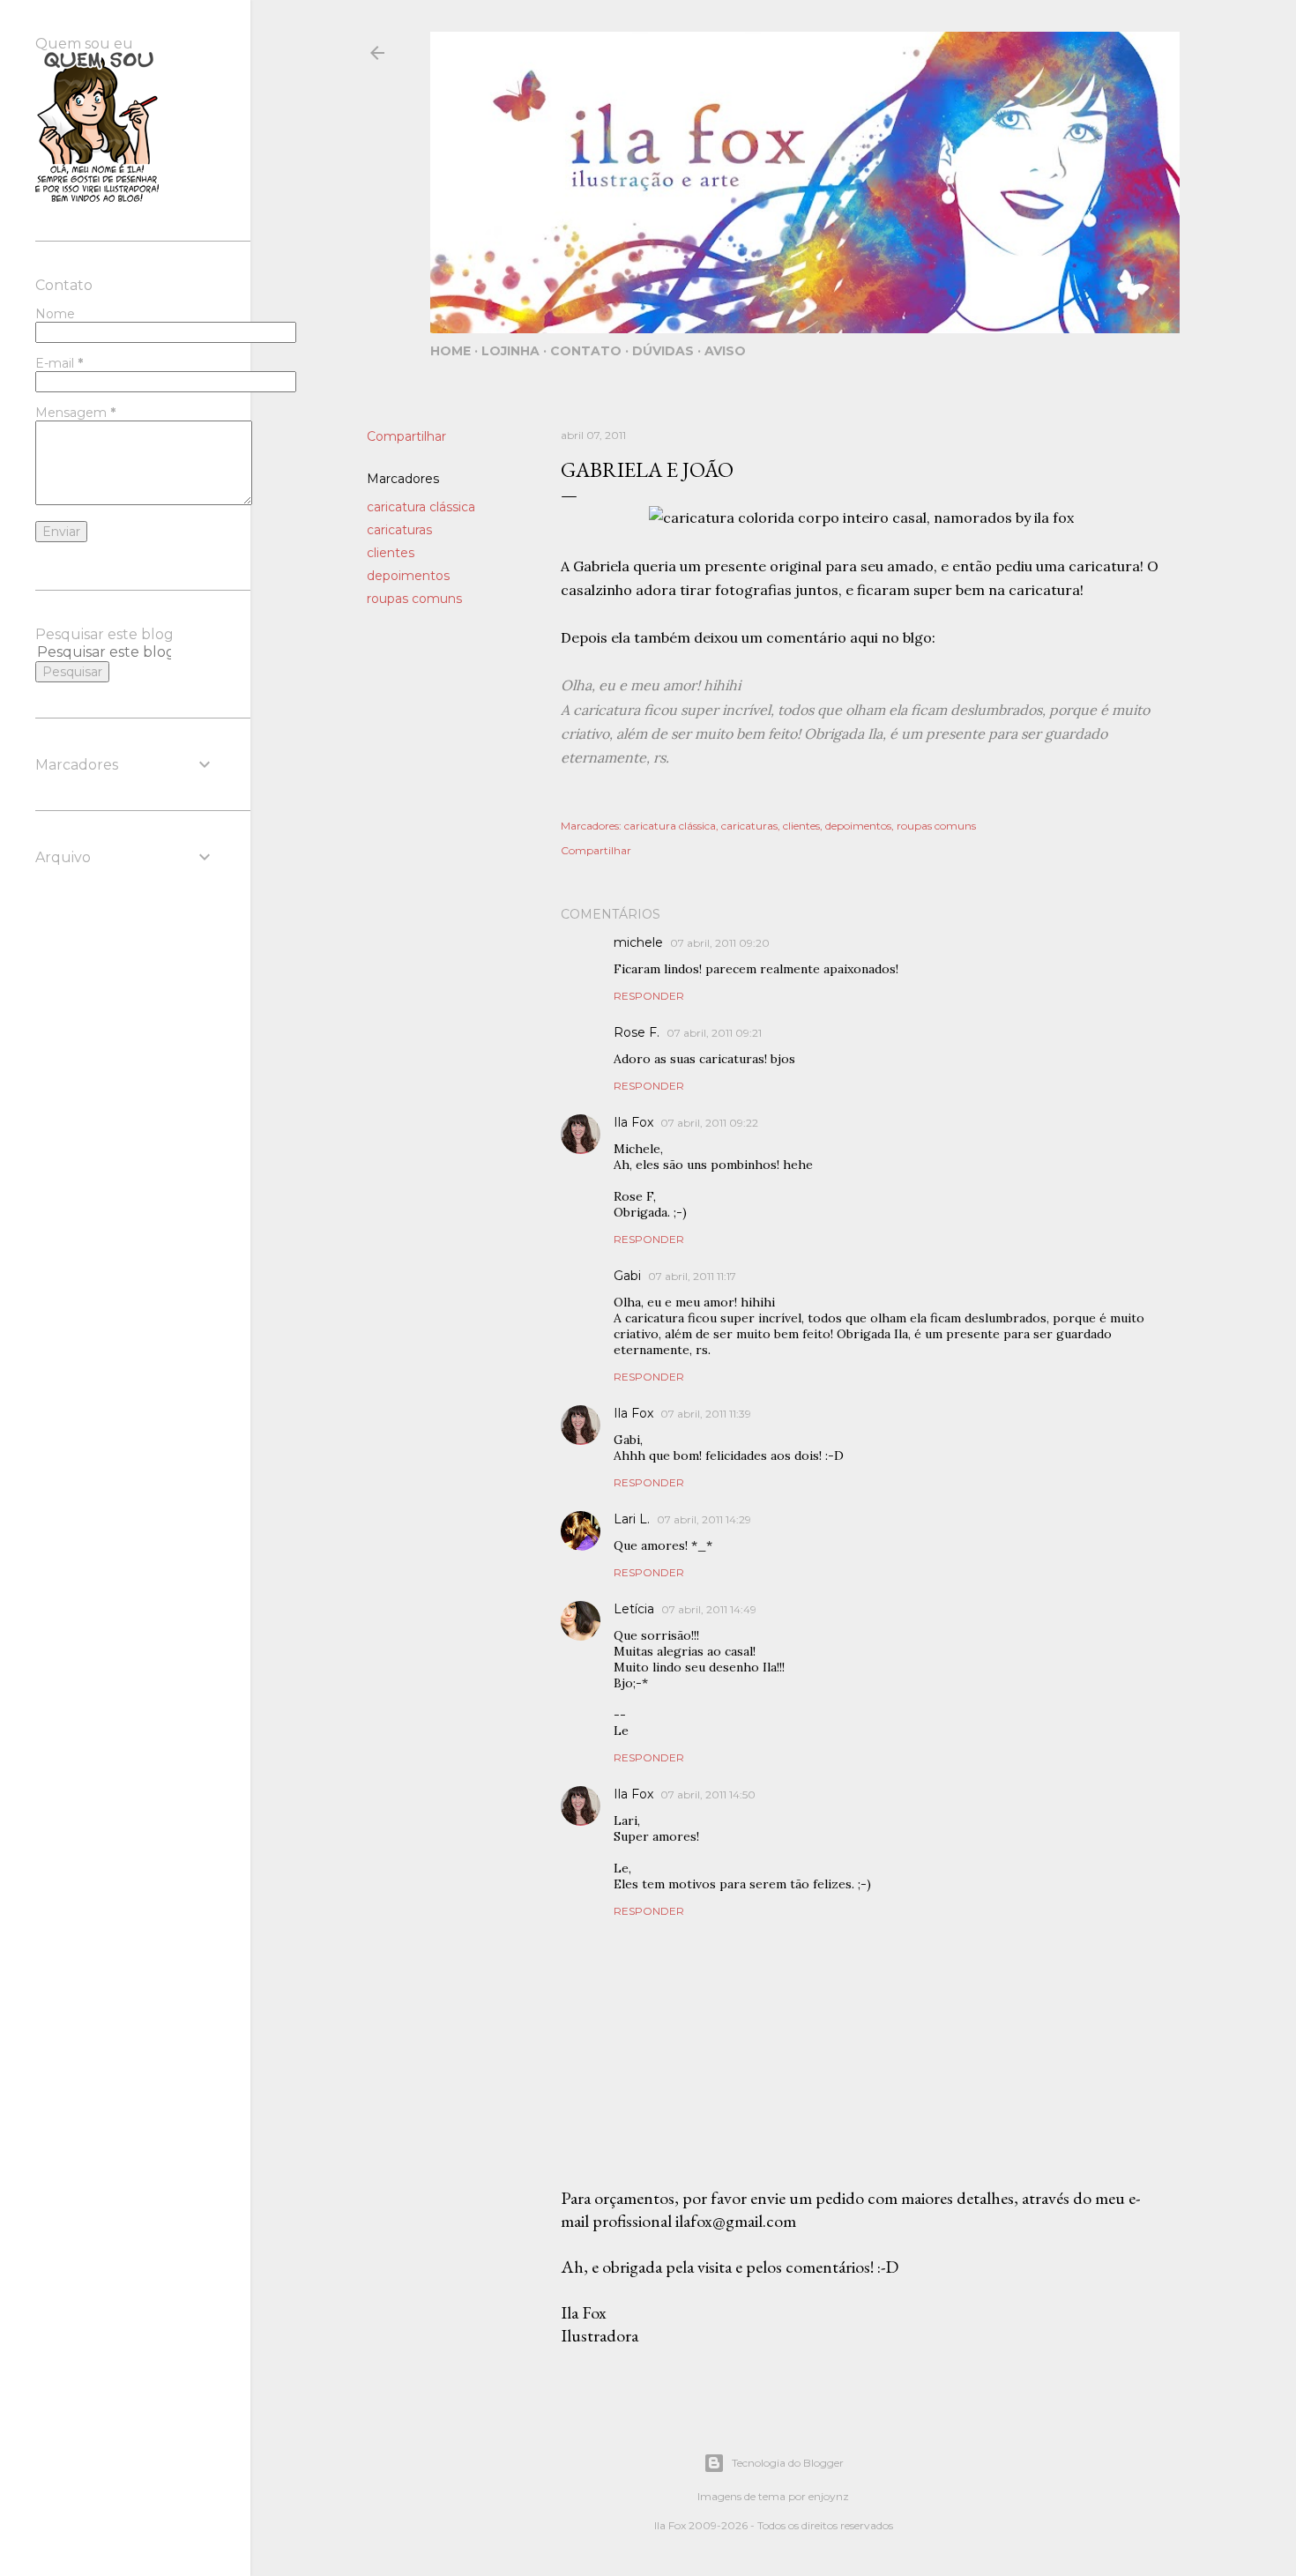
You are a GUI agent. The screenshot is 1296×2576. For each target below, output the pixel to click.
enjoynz (829, 2496)
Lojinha (510, 351)
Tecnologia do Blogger (788, 2463)
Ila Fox (633, 1122)
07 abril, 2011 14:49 (709, 1609)
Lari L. (632, 1519)
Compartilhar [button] (406, 436)
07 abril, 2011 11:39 (706, 1414)
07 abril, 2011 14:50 (708, 1794)
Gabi (627, 1276)
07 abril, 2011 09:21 (714, 1033)
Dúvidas (663, 351)
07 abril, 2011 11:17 (692, 1276)
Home (451, 351)
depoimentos (408, 576)
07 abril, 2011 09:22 (709, 1123)
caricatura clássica (421, 507)
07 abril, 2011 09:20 (720, 943)
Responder (649, 996)
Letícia (634, 1609)
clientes (391, 553)
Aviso (725, 351)
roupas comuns (414, 599)
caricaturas (399, 530)
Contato (586, 351)
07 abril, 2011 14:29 (704, 1519)
